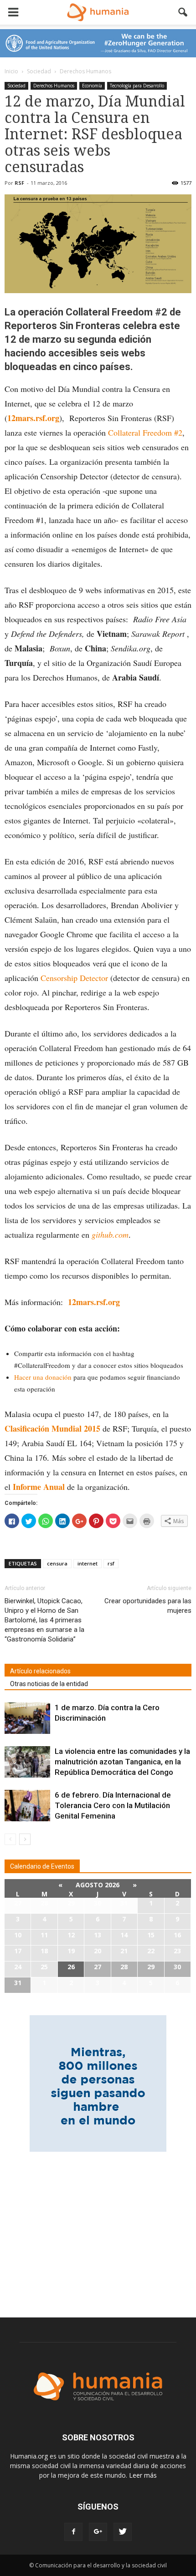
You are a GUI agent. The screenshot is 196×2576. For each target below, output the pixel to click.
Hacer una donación (43, 1377)
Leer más (143, 2475)
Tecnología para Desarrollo (137, 86)
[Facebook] (73, 2532)
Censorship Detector (74, 978)
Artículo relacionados (40, 1671)
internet (88, 1563)
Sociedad (16, 86)
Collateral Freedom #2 (145, 432)
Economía (92, 86)
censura (57, 1563)
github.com (110, 1235)
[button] (183, 12)
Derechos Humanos (54, 86)
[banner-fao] (98, 43)
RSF (19, 183)
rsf (111, 1563)
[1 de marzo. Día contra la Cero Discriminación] (27, 1718)
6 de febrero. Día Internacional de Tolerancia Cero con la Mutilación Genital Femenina (113, 1805)
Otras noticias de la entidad (49, 1684)
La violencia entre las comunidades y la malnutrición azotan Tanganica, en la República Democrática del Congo (122, 1762)
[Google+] (98, 2532)
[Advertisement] (98, 2229)
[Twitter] (123, 2532)
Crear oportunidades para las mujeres (148, 1606)
